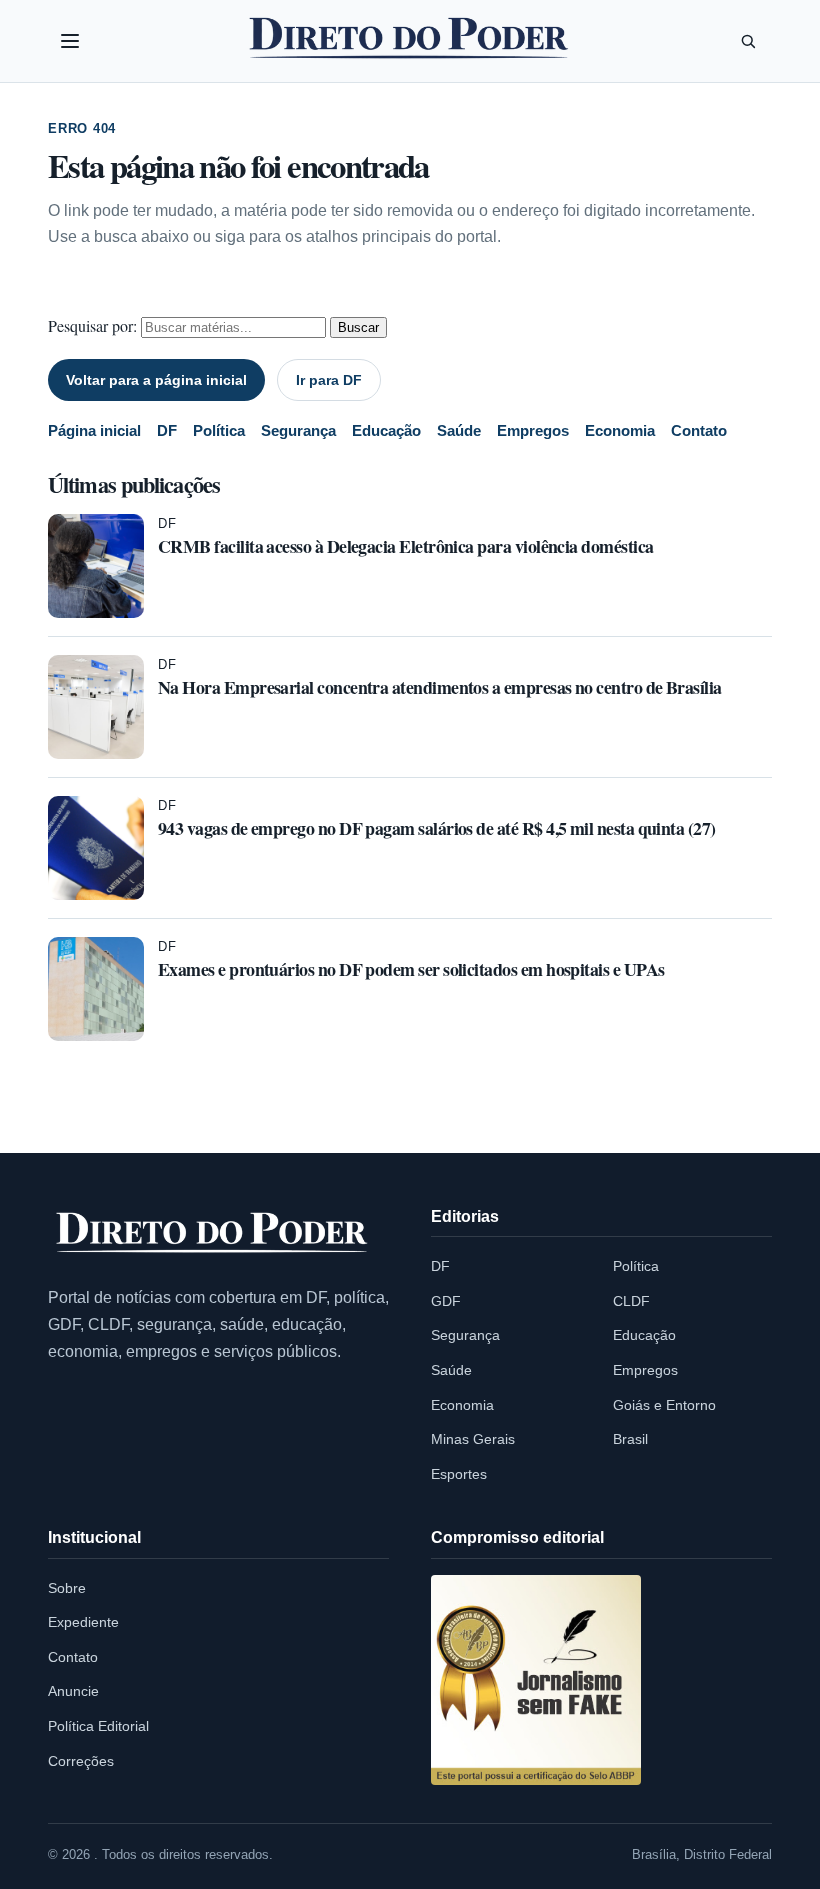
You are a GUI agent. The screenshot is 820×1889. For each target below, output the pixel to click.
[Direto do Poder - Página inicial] (213, 1233)
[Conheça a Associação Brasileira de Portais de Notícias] (536, 1680)
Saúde (459, 430)
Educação (386, 430)
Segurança (298, 430)
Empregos (533, 430)
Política (219, 430)
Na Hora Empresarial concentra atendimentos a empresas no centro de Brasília (440, 687)
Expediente (83, 1622)
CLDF (631, 1301)
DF (167, 430)
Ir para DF (329, 380)
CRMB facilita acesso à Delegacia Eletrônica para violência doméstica (405, 546)
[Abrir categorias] (70, 41)
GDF (446, 1301)
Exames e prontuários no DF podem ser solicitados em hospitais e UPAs (411, 969)
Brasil (630, 1439)
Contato (699, 430)
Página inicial (94, 430)
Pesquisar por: (92, 325)
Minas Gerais (473, 1439)
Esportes (459, 1474)
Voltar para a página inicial (156, 380)
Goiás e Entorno (664, 1405)
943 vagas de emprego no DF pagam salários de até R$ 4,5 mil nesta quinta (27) (437, 828)
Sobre (67, 1588)
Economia (620, 430)
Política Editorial (98, 1726)
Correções (81, 1761)
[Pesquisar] (748, 41)
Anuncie (73, 1691)
